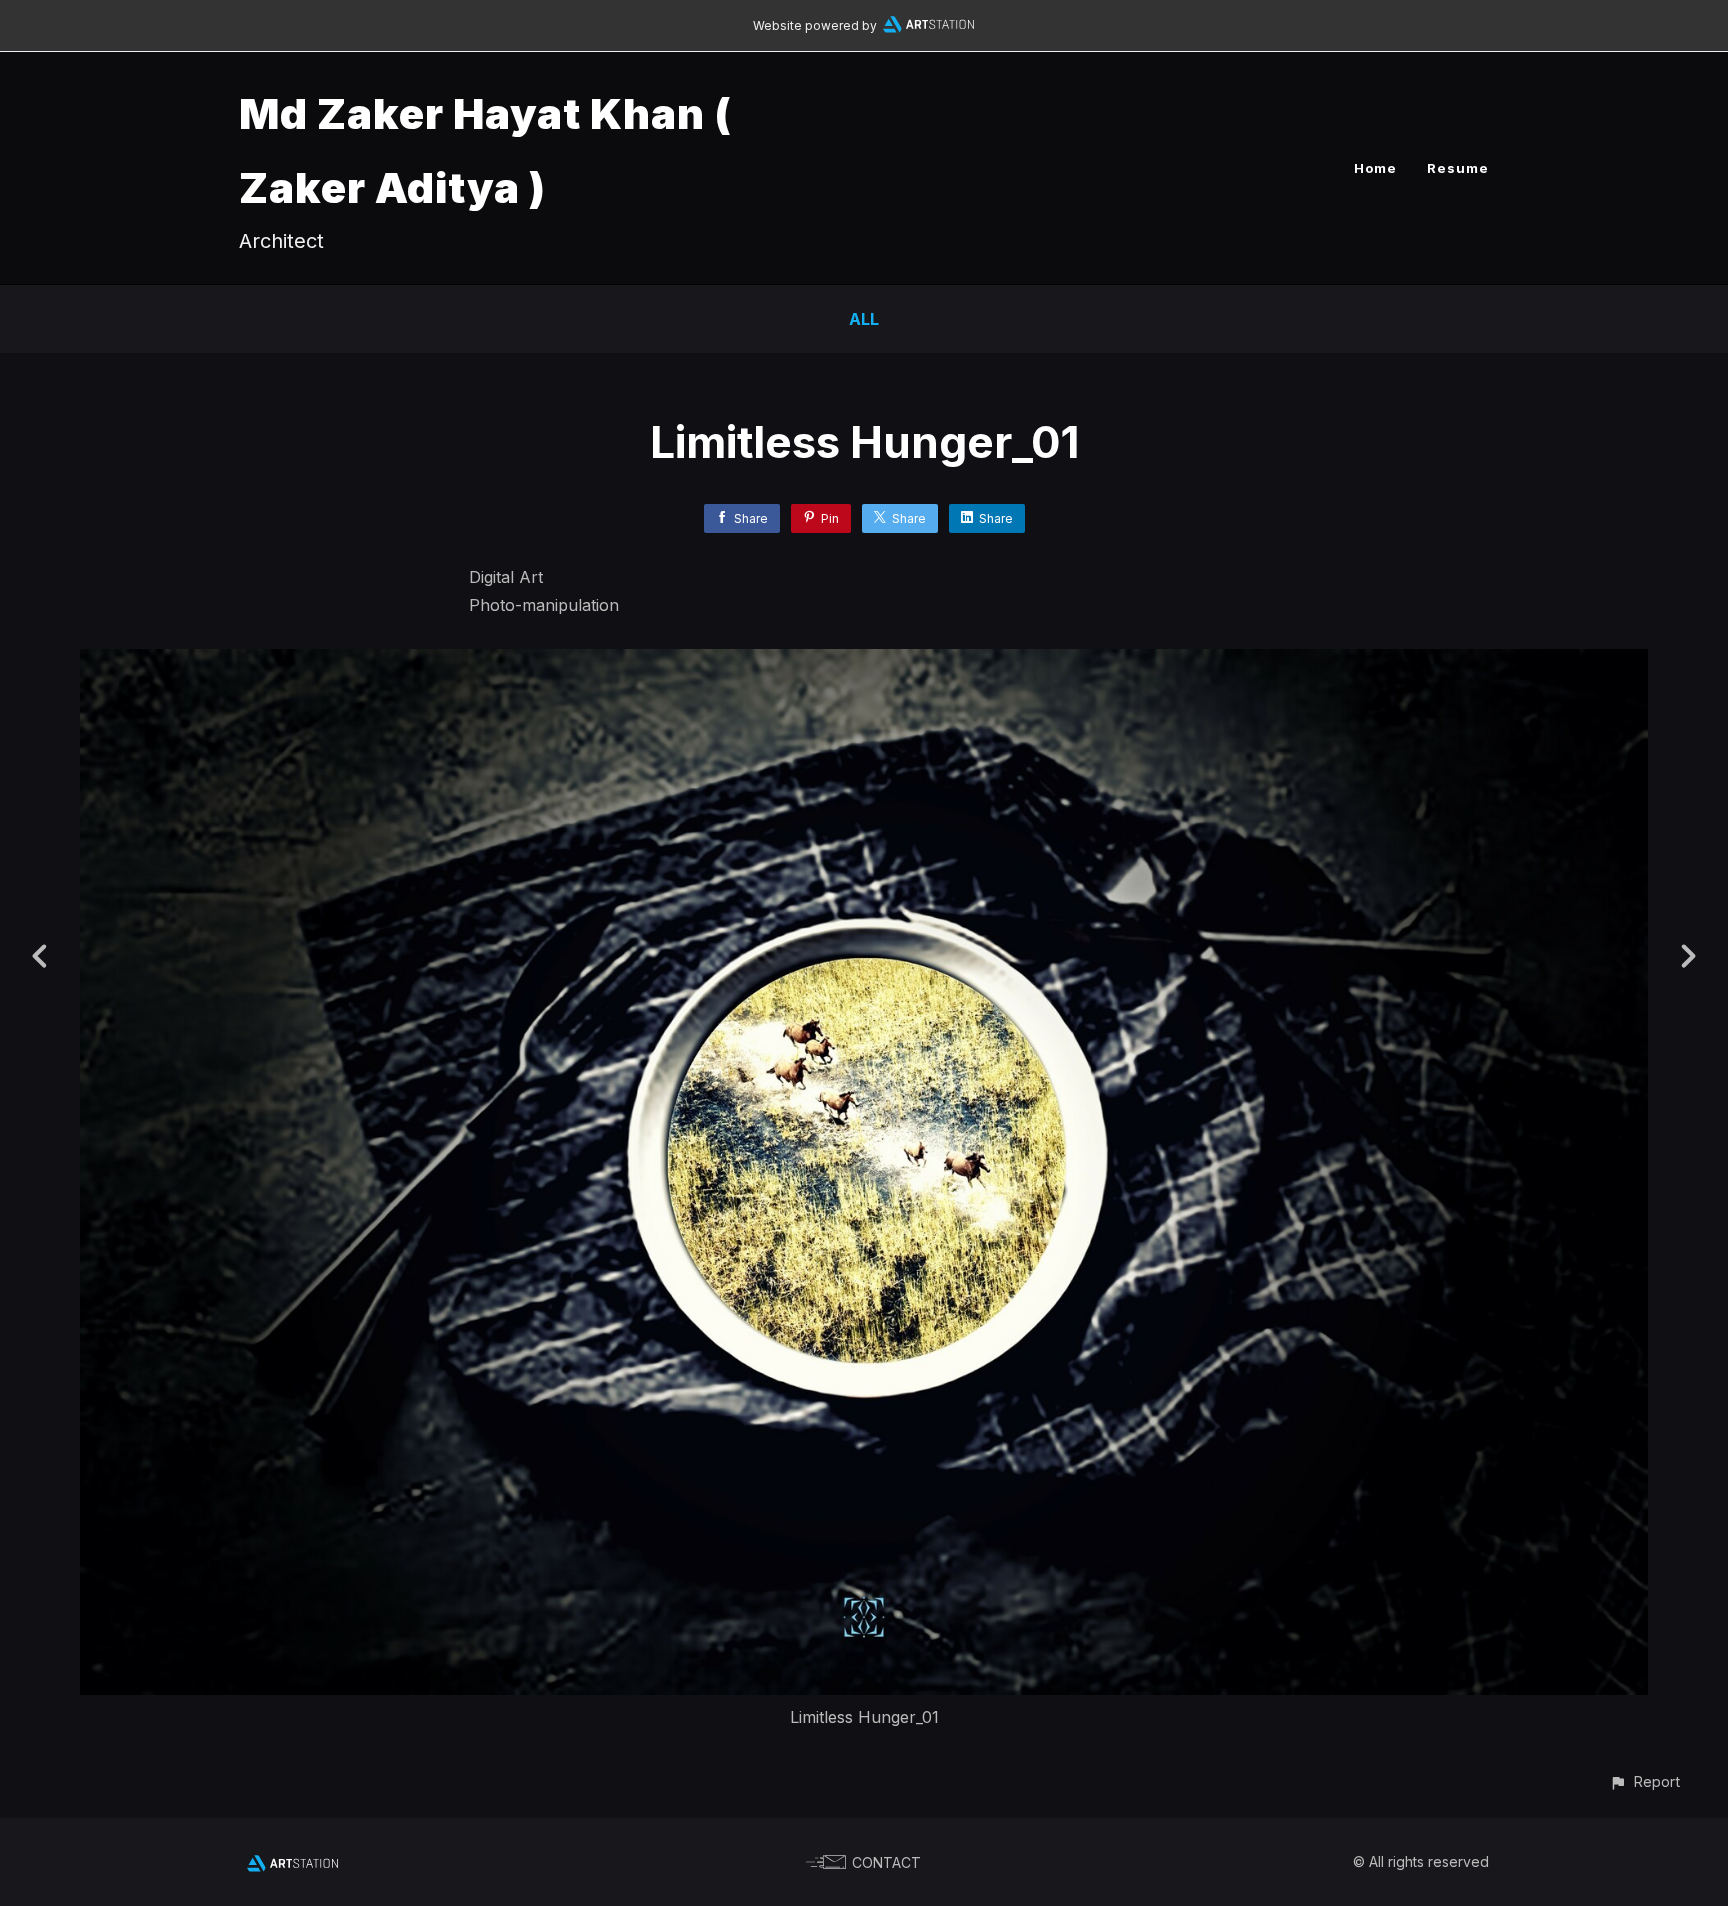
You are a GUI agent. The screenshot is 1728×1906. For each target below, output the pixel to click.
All (864, 319)
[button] (1644, 1781)
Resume (1458, 168)
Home (1375, 168)
